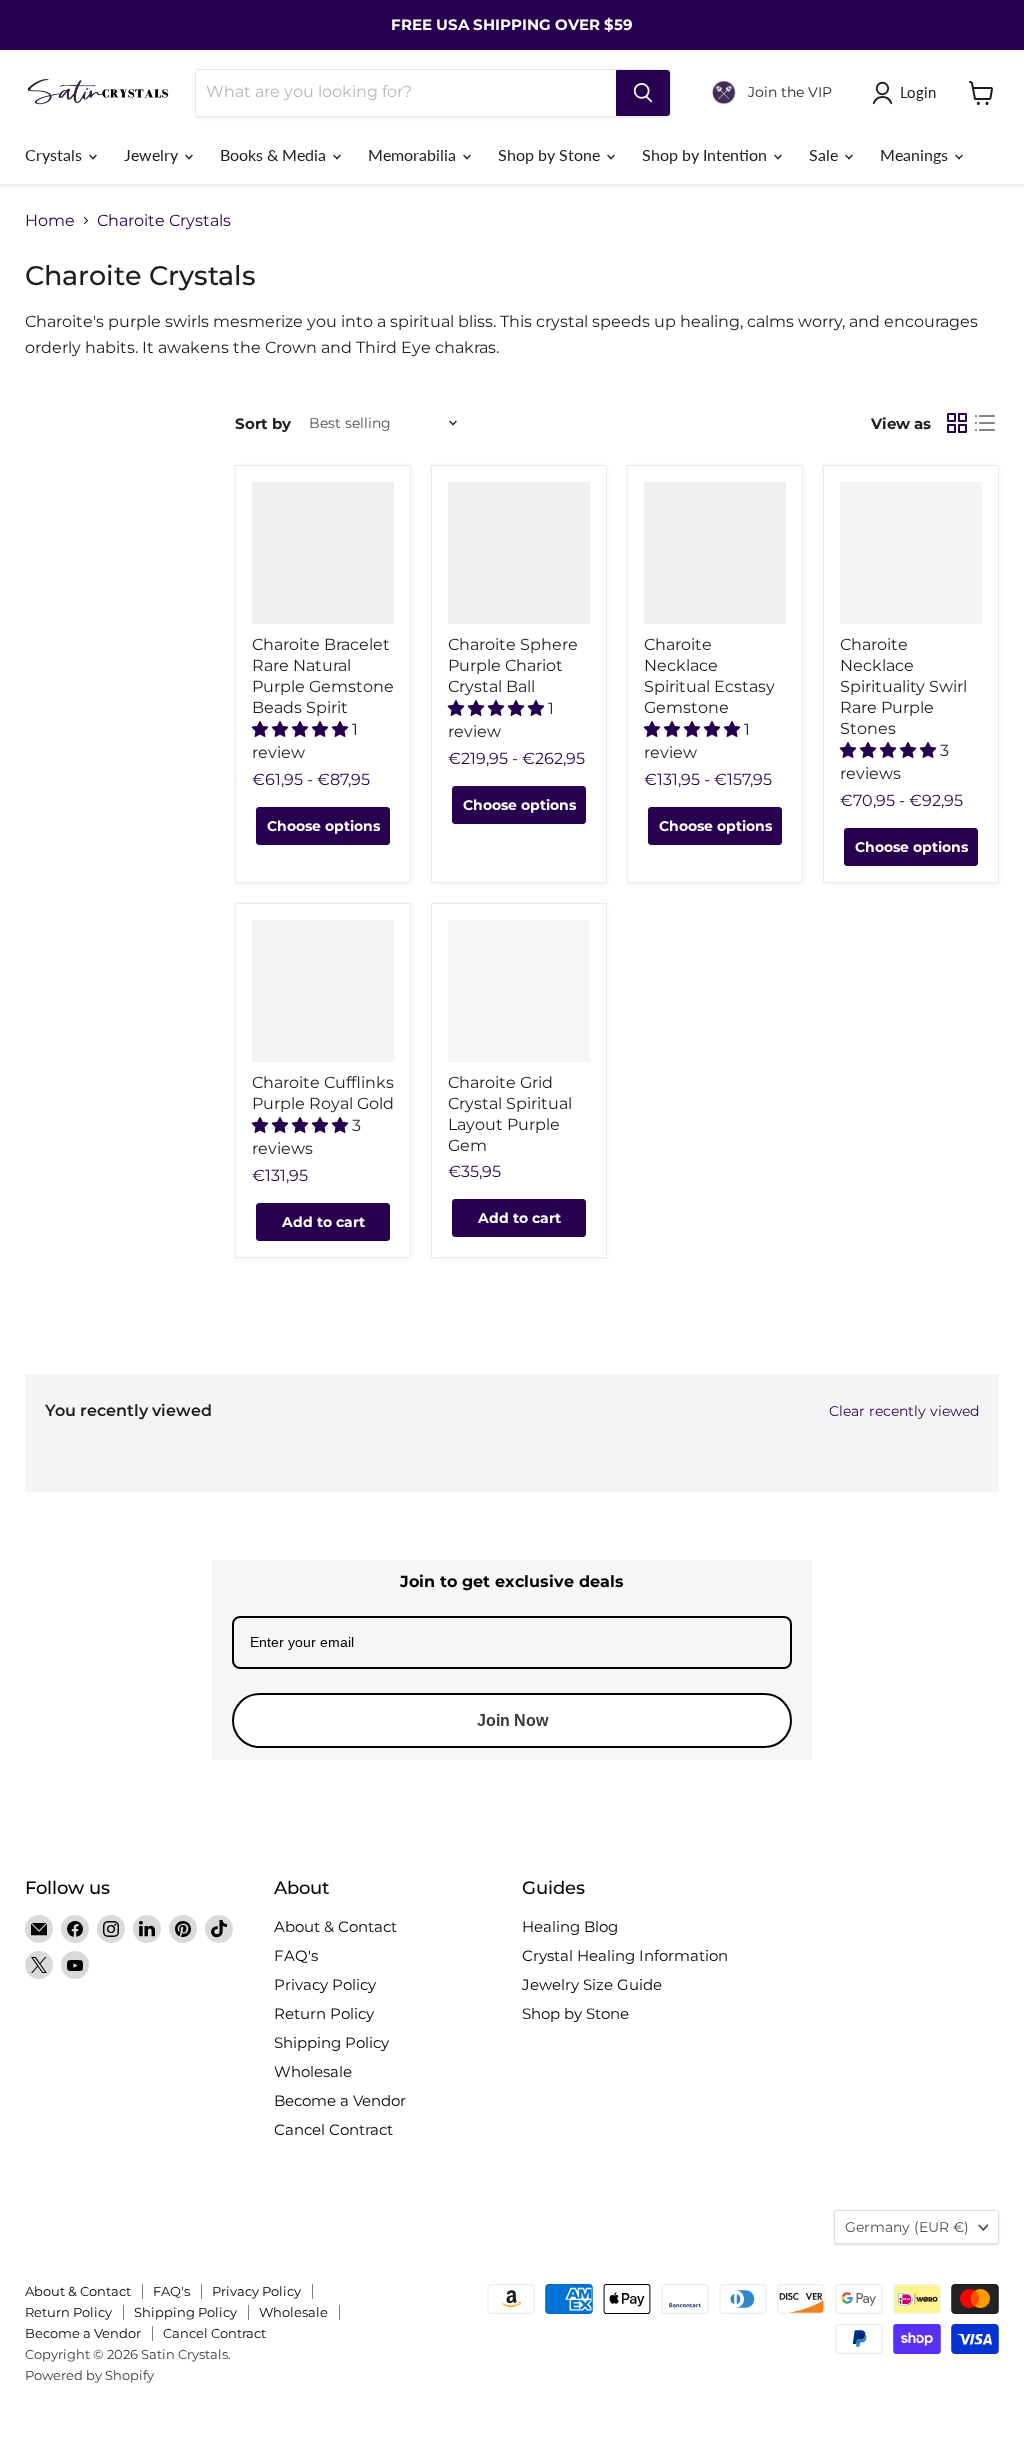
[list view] (985, 423)
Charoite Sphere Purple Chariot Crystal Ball (513, 665)
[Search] (643, 93)
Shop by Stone (551, 154)
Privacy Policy (325, 1984)
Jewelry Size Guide (592, 1984)
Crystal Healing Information (625, 1955)
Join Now (512, 1720)
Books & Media (275, 154)
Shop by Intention (706, 154)
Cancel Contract (333, 2129)
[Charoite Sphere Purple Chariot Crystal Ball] (519, 553)
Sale (825, 154)
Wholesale (313, 2071)
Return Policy (324, 2013)
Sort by (263, 423)
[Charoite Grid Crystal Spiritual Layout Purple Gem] (519, 991)
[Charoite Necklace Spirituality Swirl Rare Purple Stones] (911, 553)
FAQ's (296, 1955)
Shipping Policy (331, 2042)
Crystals (55, 154)
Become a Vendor (340, 2100)
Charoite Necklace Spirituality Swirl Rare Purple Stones (903, 686)
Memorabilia (414, 154)
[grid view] (957, 423)
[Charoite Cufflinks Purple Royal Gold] (323, 991)
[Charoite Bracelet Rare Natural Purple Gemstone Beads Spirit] (323, 553)
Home (50, 221)
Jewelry (153, 154)
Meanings (916, 154)
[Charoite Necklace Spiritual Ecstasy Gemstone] (715, 553)
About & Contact (335, 1926)
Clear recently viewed (904, 1411)
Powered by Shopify (89, 2375)
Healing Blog (570, 1926)
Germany (907, 2227)
